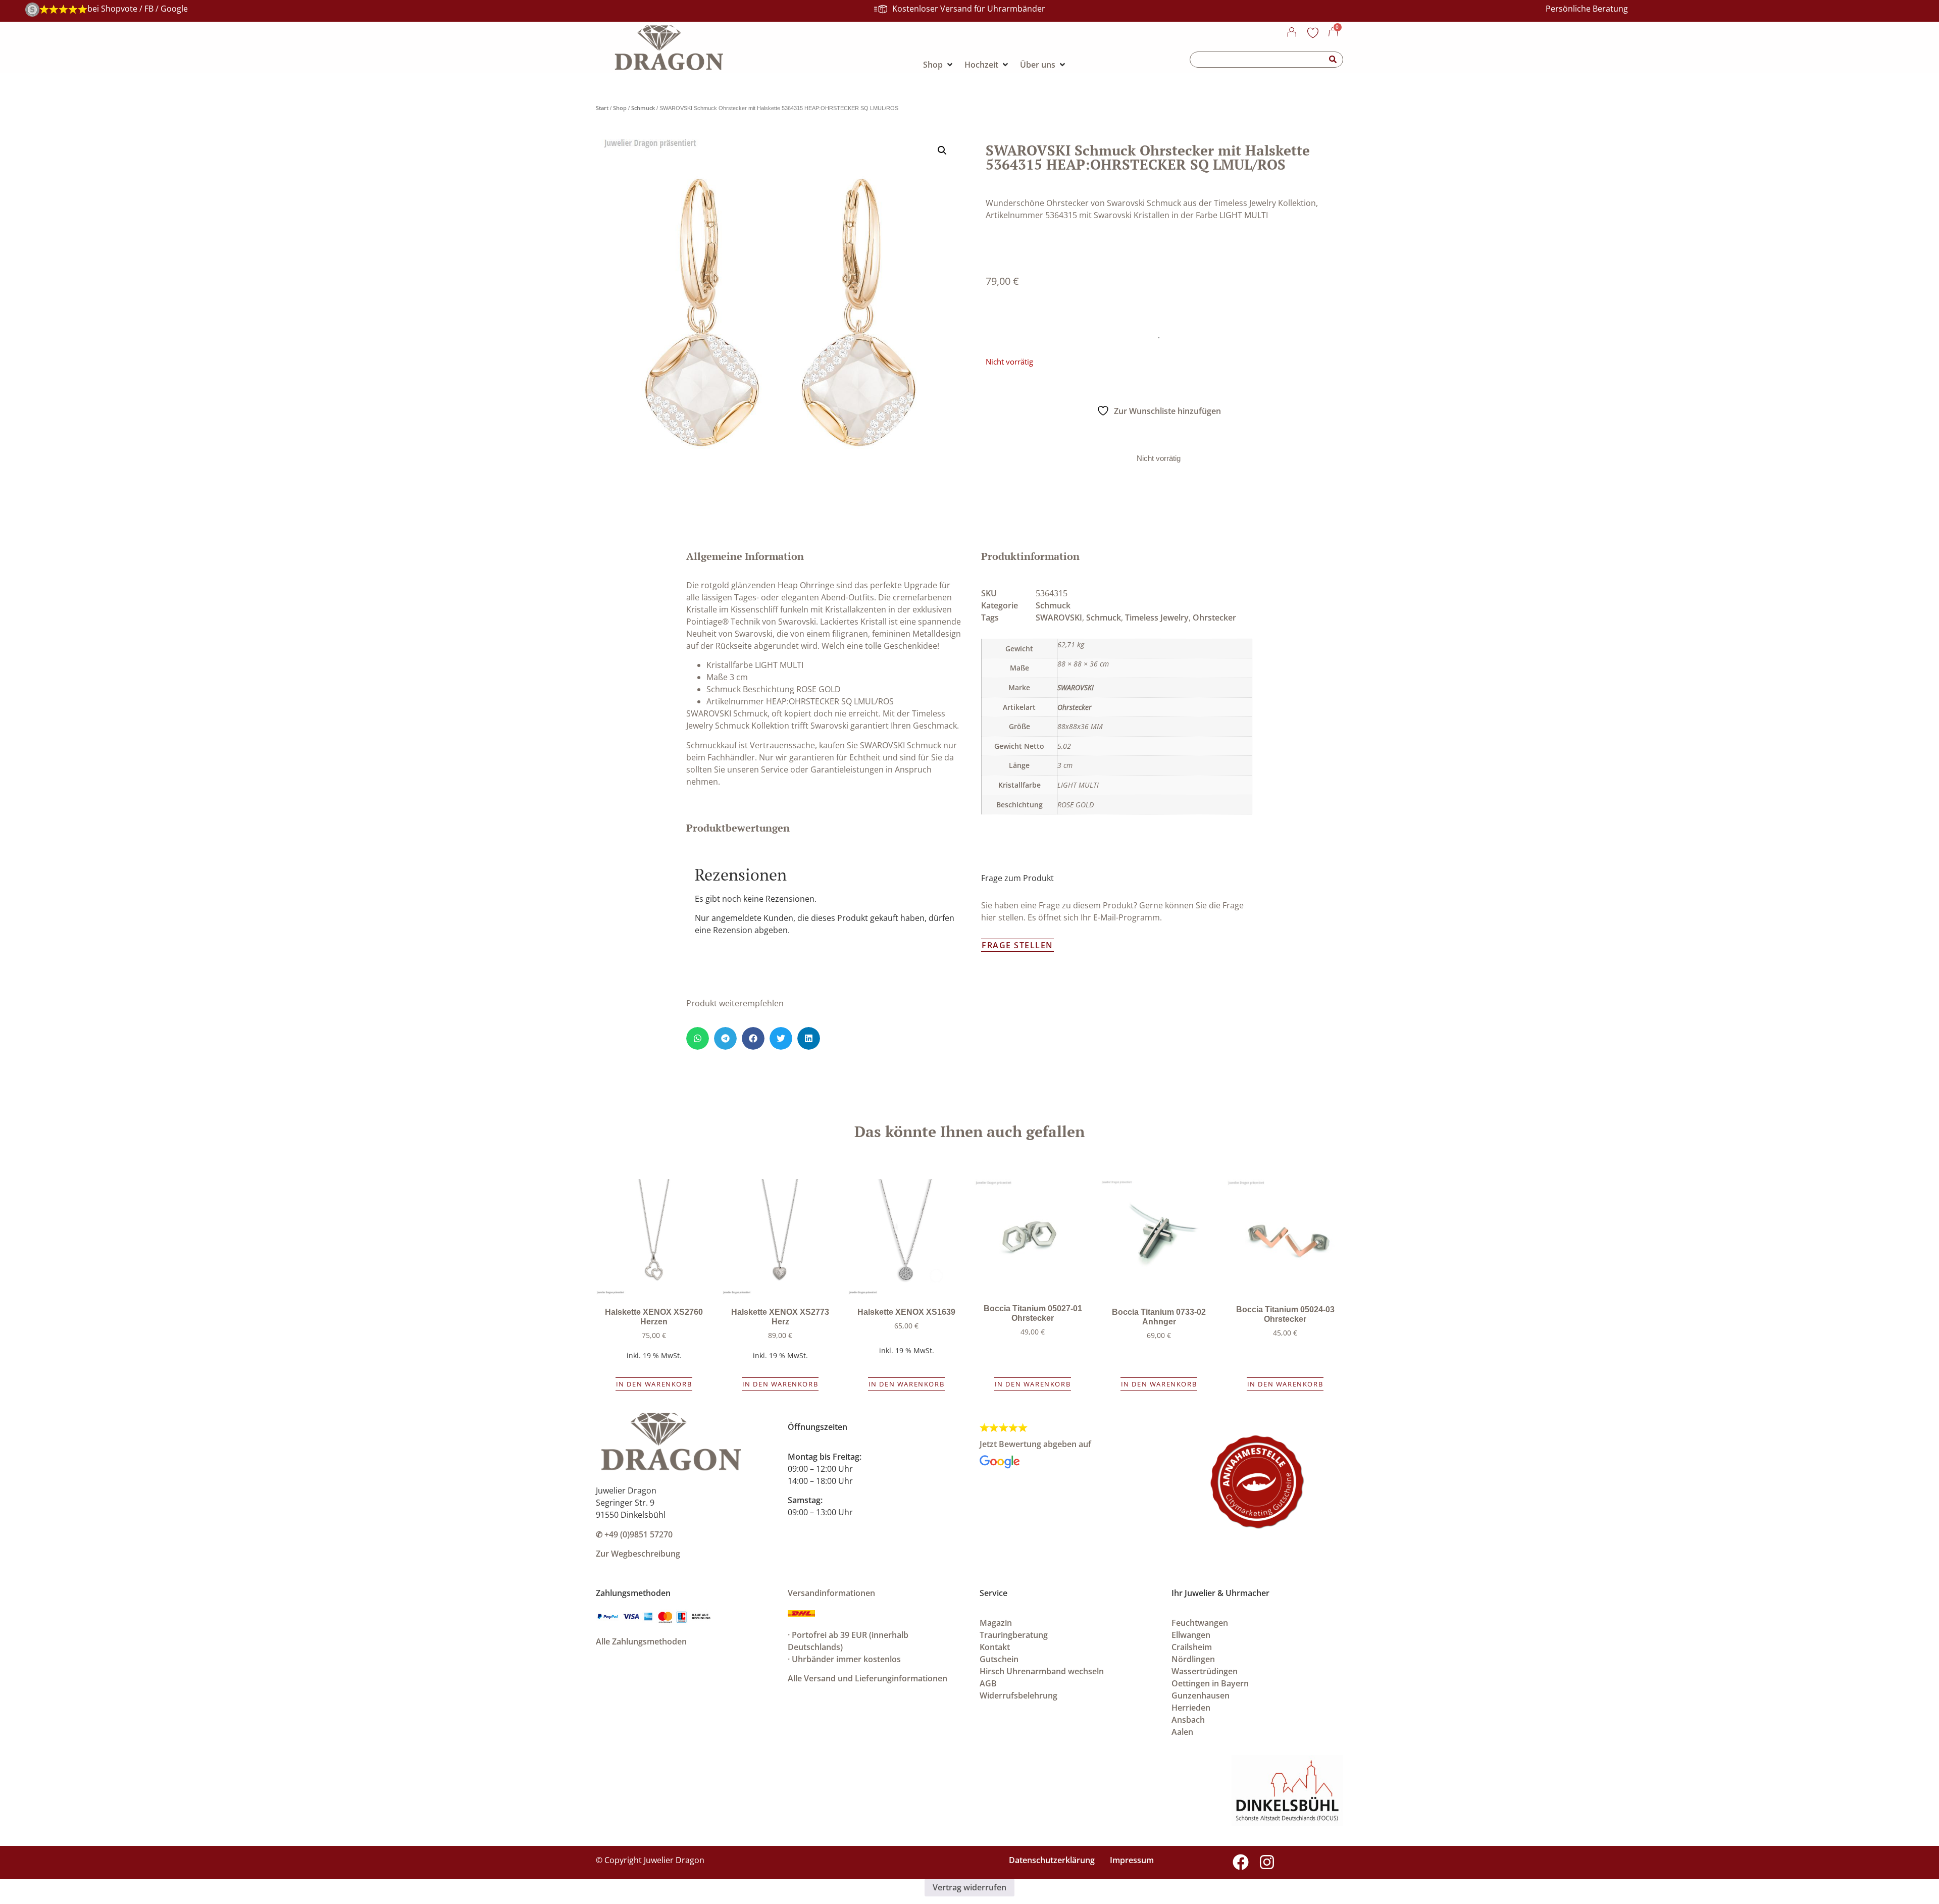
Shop (620, 108)
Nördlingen (1193, 1659)
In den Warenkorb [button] (654, 1384)
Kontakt (995, 1647)
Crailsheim (1192, 1647)
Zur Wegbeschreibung (638, 1554)
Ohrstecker (1214, 617)
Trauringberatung (1014, 1635)
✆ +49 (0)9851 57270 (634, 1534)
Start (602, 108)
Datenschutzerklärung (1052, 1860)
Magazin (996, 1623)
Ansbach (1188, 1720)
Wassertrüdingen (1205, 1671)
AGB (988, 1683)
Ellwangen (1191, 1635)
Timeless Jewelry (1157, 617)
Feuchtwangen (1200, 1623)
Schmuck (643, 108)
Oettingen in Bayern (1210, 1683)
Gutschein (999, 1659)
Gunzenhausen (1201, 1695)
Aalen (1182, 1732)
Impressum (1132, 1860)
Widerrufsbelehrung (1018, 1695)
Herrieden (1191, 1708)
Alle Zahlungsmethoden (641, 1641)
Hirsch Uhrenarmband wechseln (1042, 1671)
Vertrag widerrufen (970, 1887)
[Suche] (1333, 60)
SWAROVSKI (1059, 617)
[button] (942, 150)
